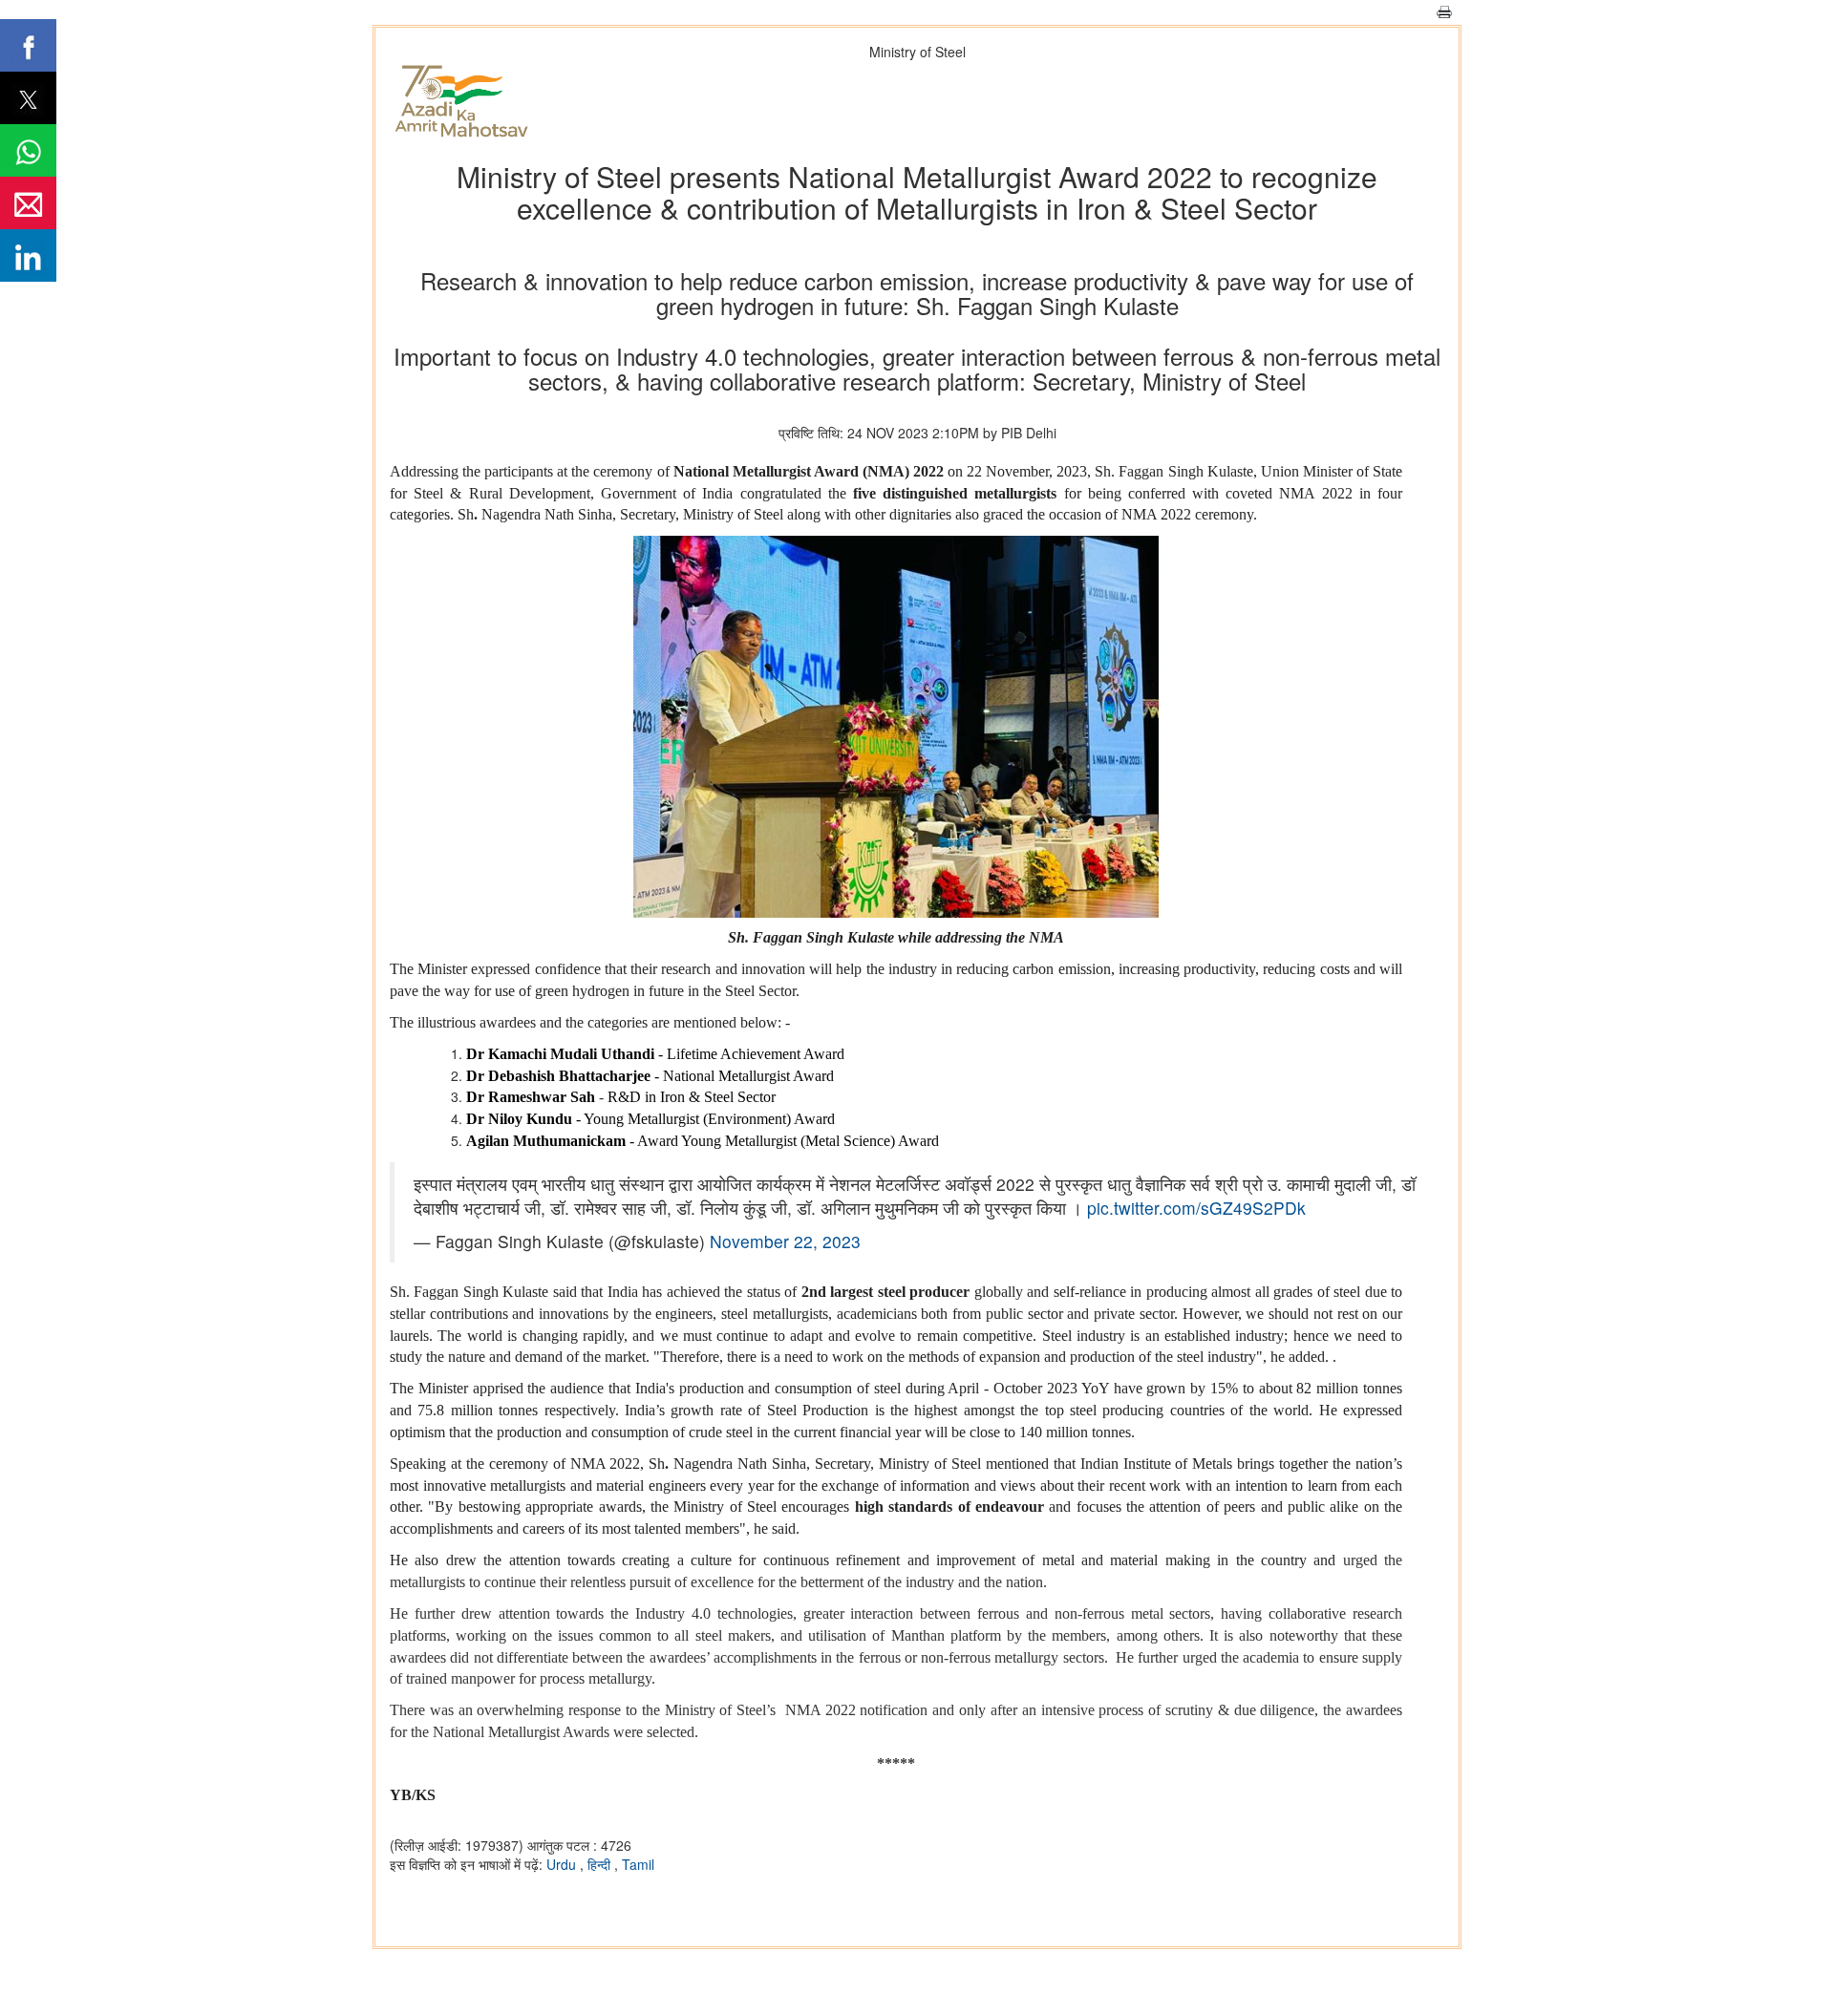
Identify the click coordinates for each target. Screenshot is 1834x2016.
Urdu (563, 1864)
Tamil (638, 1864)
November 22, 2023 (785, 1241)
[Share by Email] (28, 203)
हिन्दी (601, 1864)
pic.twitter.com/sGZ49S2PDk (1196, 1208)
